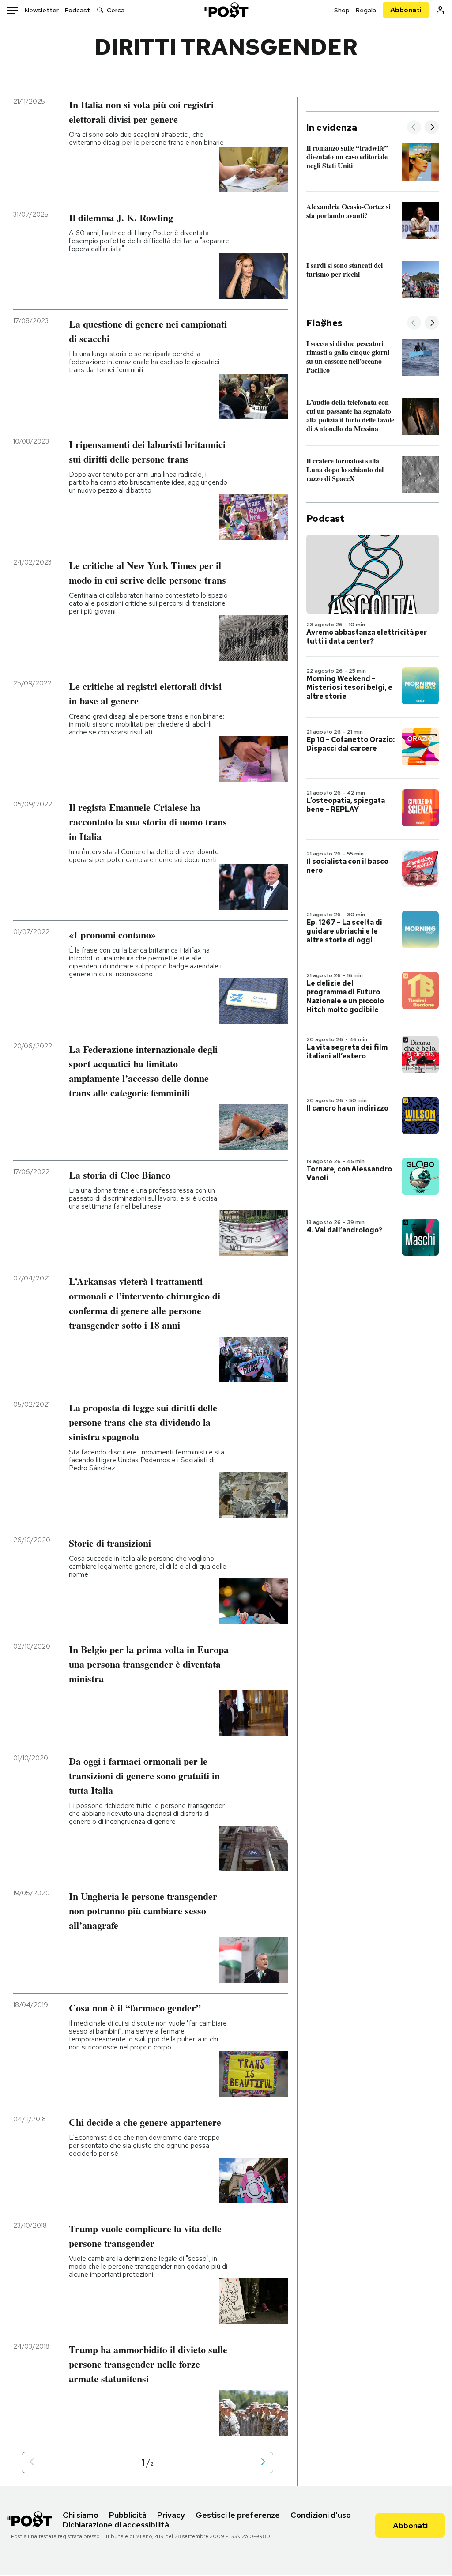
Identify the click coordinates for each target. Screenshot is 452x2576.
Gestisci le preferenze (238, 2515)
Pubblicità (128, 2515)
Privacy (171, 2515)
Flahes (324, 323)
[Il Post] (226, 10)
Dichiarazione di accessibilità (116, 2525)
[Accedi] (440, 10)
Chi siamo (81, 2515)
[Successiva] (432, 128)
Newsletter (42, 10)
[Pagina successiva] (263, 2462)
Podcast (77, 10)
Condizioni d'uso (321, 2515)
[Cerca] (100, 10)
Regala (366, 10)
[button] (32, 2462)
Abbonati (406, 10)
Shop (342, 10)
